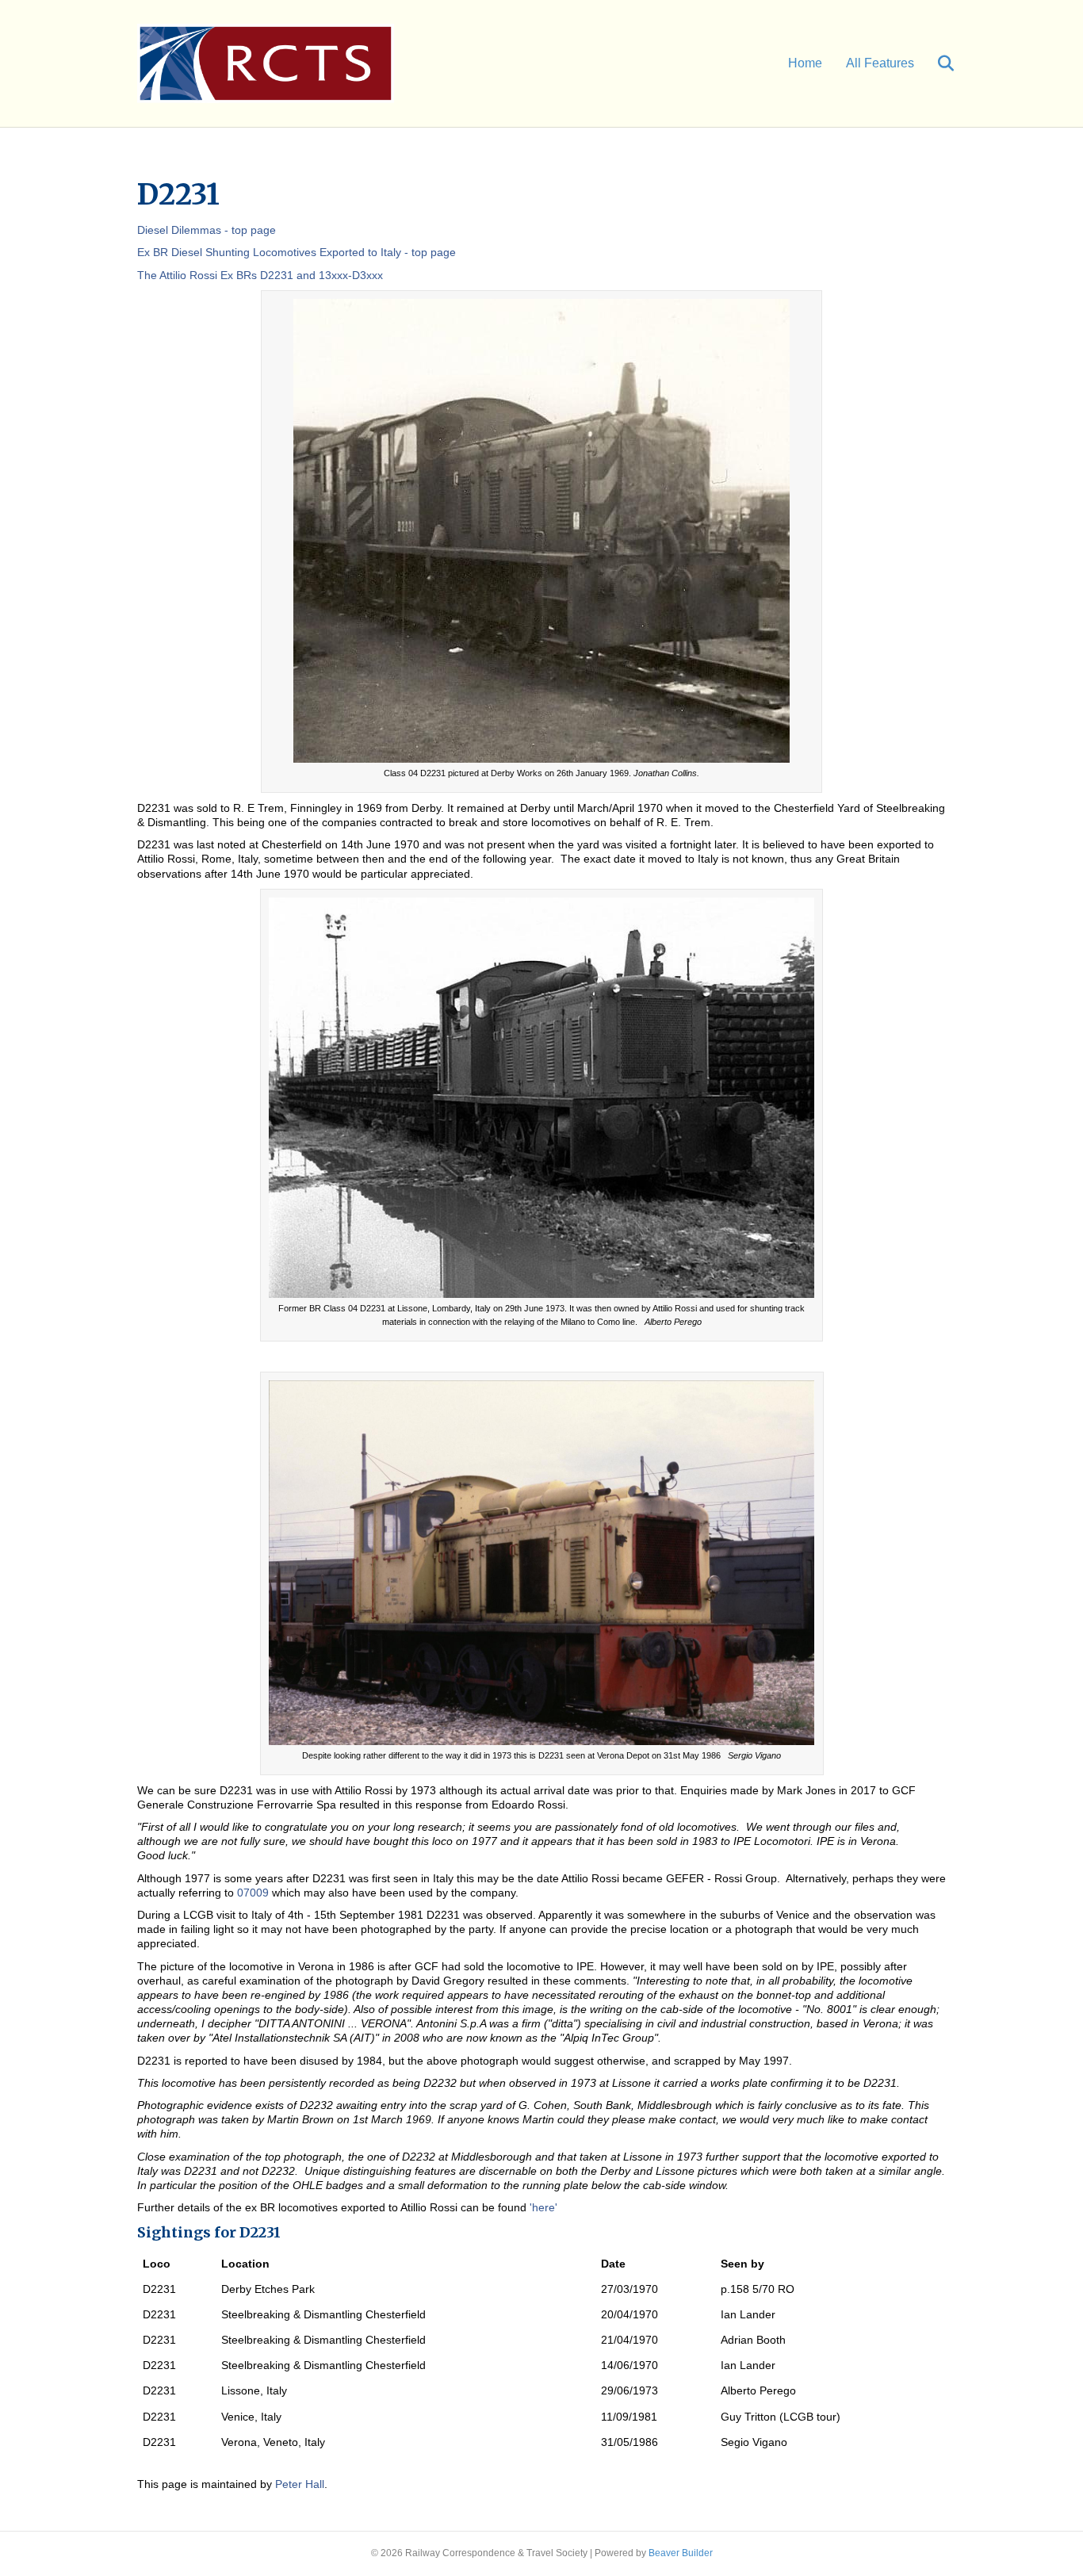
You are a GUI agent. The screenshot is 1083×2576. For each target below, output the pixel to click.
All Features (880, 63)
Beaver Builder (681, 2553)
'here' (543, 2207)
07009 (253, 1893)
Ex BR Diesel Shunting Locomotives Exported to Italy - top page (297, 252)
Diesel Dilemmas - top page (207, 230)
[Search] (936, 63)
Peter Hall (300, 2484)
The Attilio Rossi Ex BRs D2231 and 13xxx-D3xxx (260, 275)
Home (805, 63)
